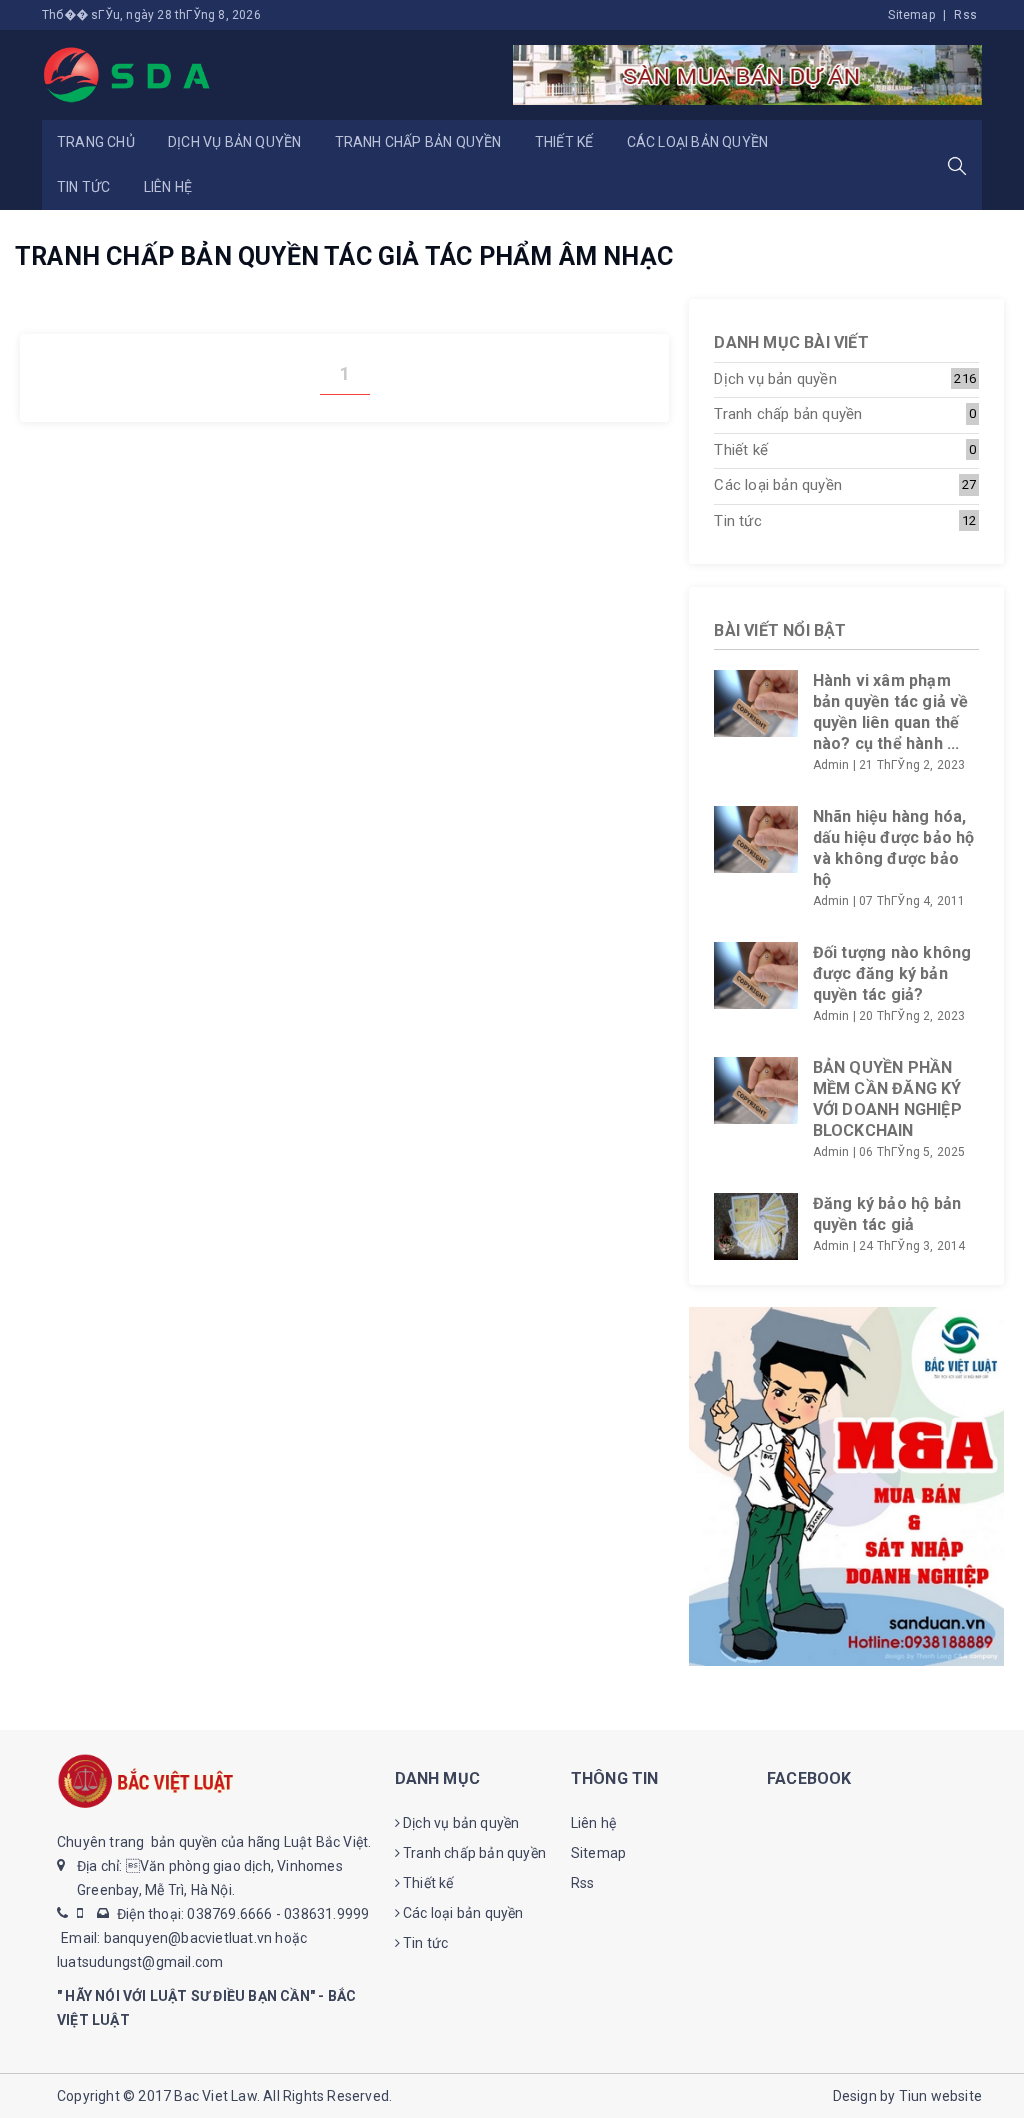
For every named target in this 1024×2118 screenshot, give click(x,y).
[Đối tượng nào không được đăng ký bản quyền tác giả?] (755, 975)
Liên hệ (168, 187)
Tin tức (83, 187)
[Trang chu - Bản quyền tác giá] (128, 73)
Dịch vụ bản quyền (234, 142)
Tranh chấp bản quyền (418, 142)
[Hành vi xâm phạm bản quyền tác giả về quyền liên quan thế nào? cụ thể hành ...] (755, 703)
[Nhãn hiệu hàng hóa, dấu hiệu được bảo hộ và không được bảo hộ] (755, 839)
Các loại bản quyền (698, 142)
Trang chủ (96, 142)
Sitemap (911, 15)
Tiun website (940, 2096)
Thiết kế (564, 142)
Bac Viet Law (215, 2096)
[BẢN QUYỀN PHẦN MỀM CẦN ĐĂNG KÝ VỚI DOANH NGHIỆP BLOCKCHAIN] (755, 1090)
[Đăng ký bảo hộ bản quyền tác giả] (755, 1226)
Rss (965, 15)
